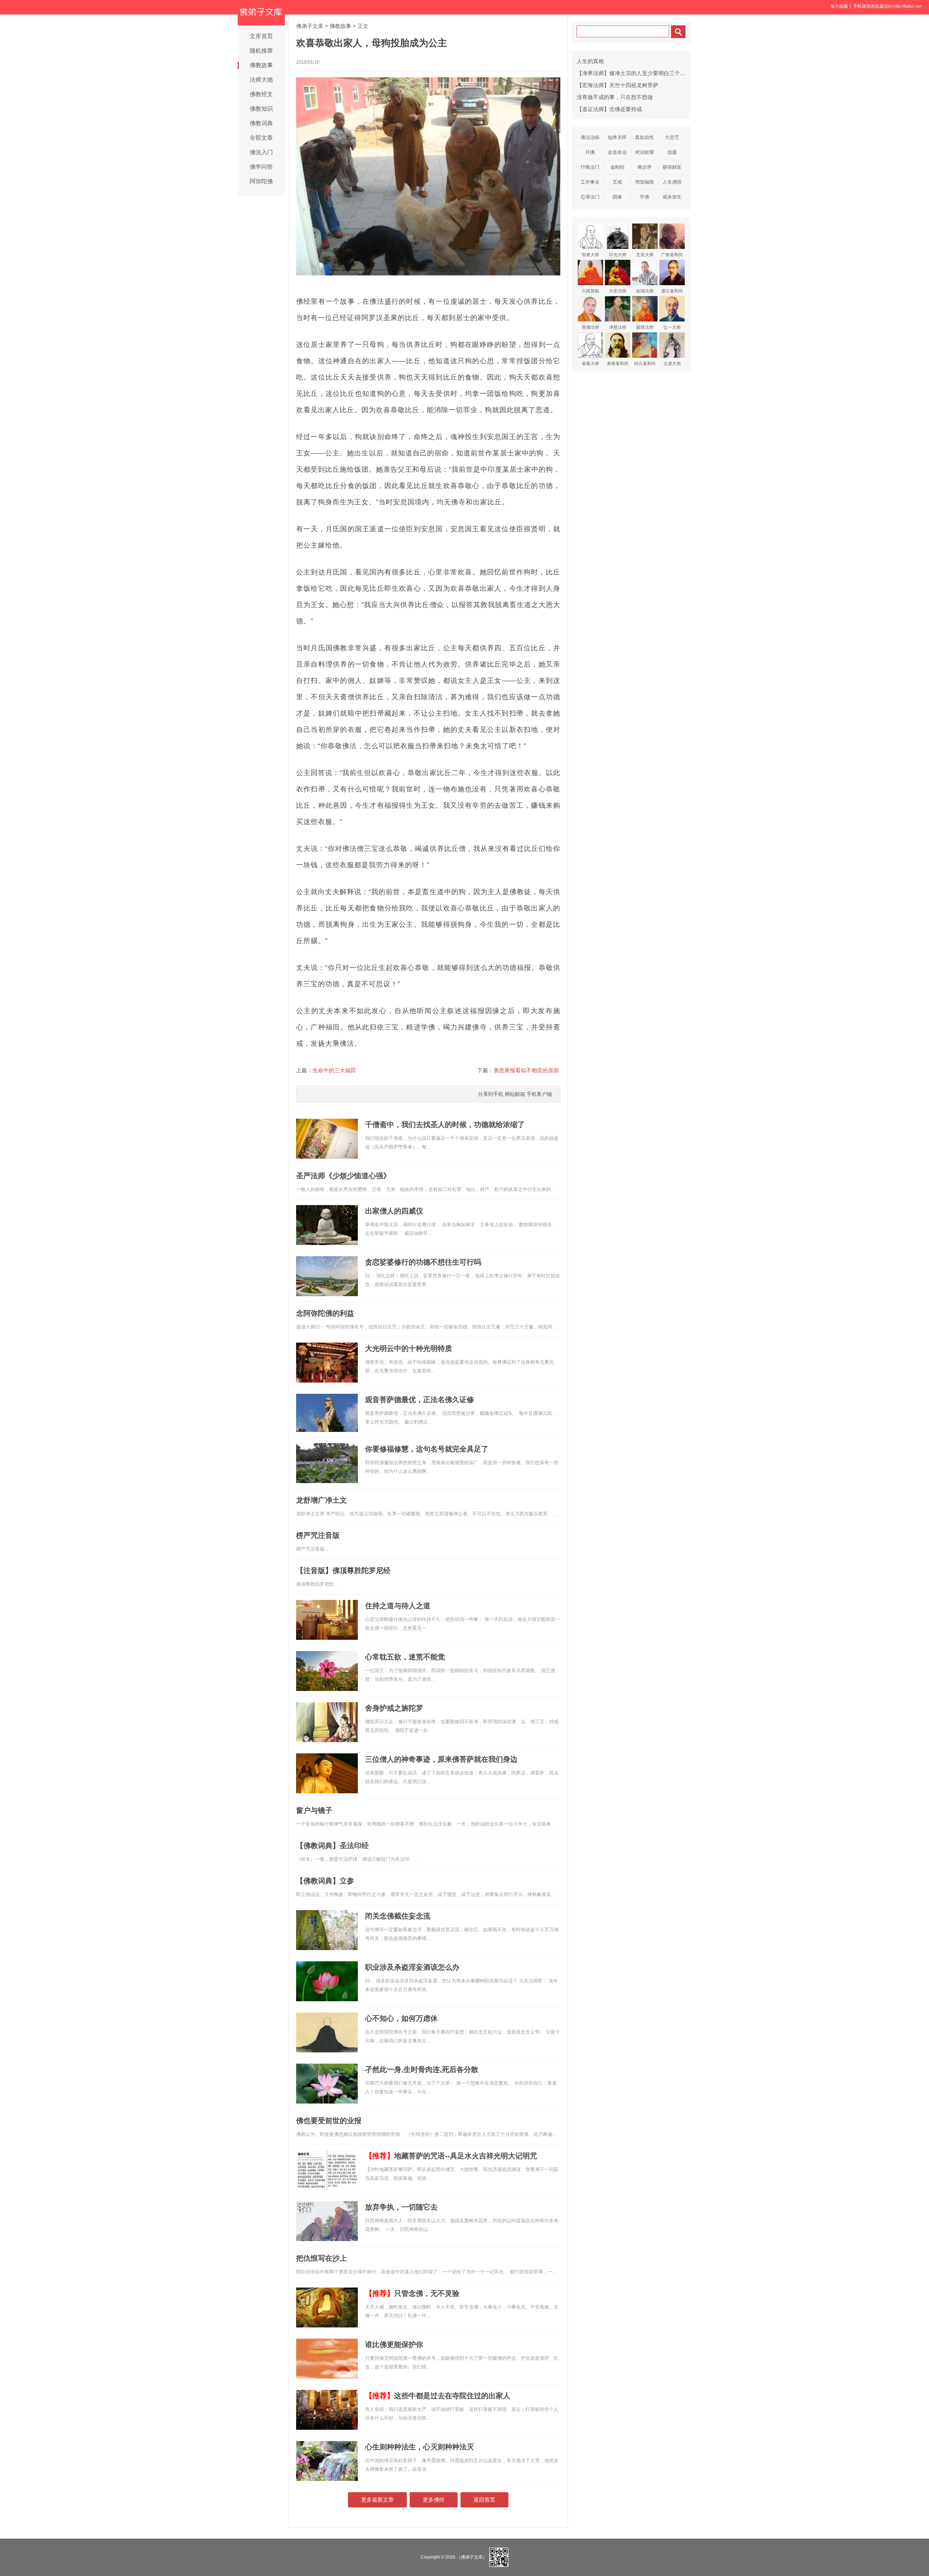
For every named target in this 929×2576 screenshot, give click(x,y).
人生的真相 (590, 61)
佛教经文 (261, 94)
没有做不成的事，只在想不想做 (615, 97)
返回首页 (484, 2500)
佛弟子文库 (310, 26)
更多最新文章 (377, 2500)
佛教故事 (261, 65)
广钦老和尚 (672, 255)
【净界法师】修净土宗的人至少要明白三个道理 (634, 73)
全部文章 (261, 138)
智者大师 (590, 255)
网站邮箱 (515, 1094)
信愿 (672, 152)
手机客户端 (539, 1094)
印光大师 (618, 255)
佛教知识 (261, 109)
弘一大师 (672, 327)
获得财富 (672, 167)
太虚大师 (672, 364)
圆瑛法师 (645, 327)
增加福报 (644, 182)
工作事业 (590, 182)
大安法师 (618, 291)
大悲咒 (672, 137)
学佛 (644, 197)
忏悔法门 (590, 167)
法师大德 (261, 80)
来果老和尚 (618, 364)
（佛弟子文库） (472, 2557)
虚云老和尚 (672, 291)
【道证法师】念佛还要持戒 (609, 109)
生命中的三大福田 (334, 1070)
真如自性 (644, 137)
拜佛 (590, 152)
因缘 (617, 197)
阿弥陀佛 (261, 181)
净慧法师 (618, 327)
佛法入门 (261, 152)
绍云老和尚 (645, 364)
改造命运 (617, 152)
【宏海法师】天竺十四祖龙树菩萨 (617, 85)
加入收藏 (839, 6)
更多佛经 (434, 2500)
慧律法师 (590, 327)
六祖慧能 (590, 291)
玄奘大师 (645, 255)
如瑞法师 (645, 291)
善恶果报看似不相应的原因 (526, 1070)
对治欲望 (644, 152)
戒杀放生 (672, 197)
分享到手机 (491, 1094)
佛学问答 (261, 167)
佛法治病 (590, 137)
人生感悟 (672, 182)
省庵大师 (590, 364)
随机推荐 (261, 51)
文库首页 (261, 36)
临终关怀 (617, 137)
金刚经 (617, 167)
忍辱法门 (590, 197)
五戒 (617, 182)
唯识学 (645, 167)
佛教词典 (261, 123)
